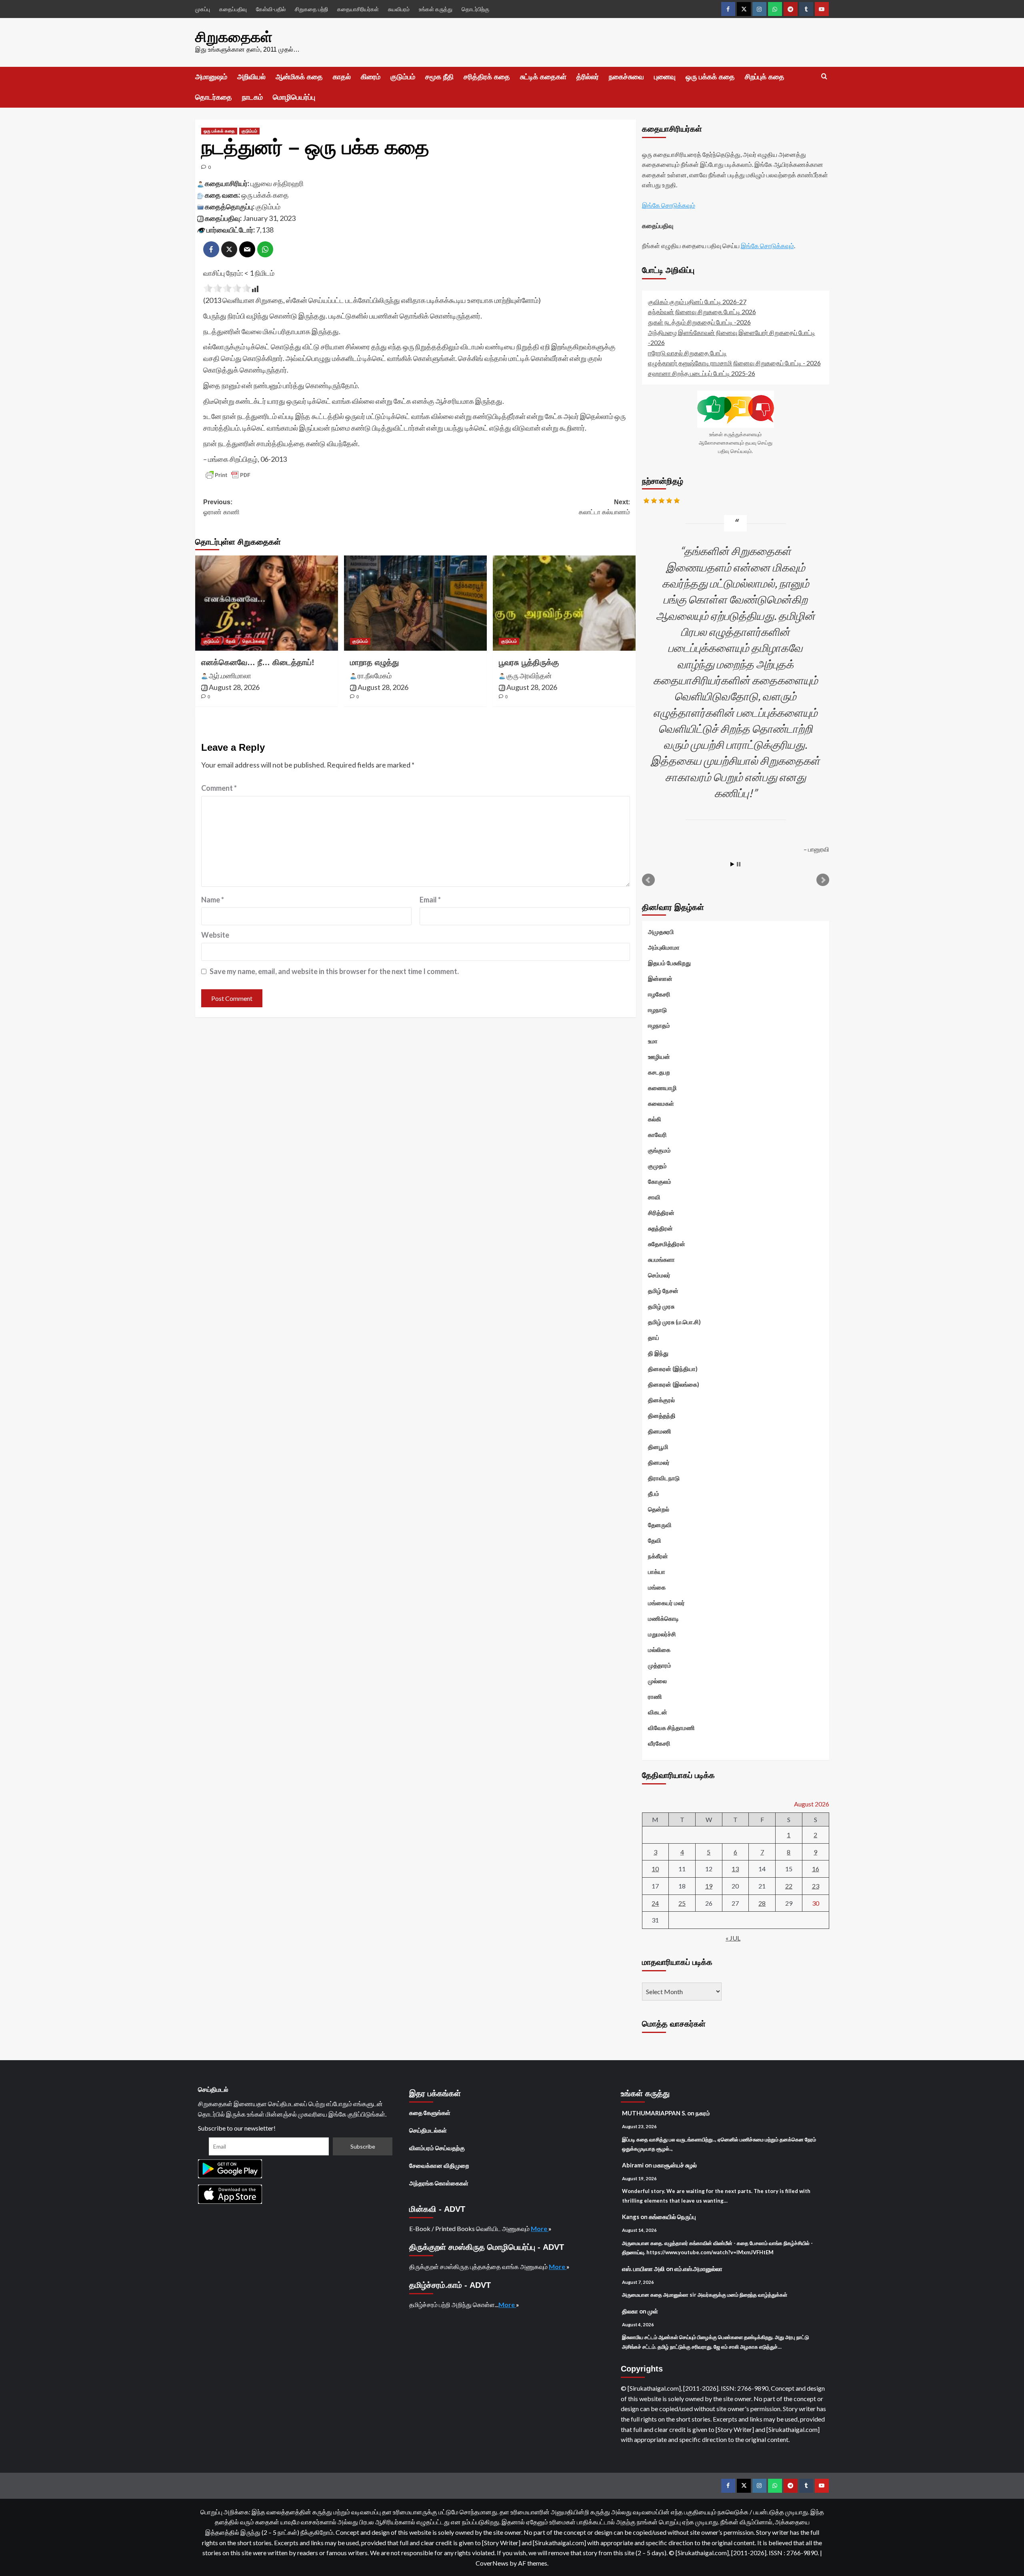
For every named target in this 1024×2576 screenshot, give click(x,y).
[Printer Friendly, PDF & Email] (228, 475)
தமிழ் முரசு (661, 1306)
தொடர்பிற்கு (475, 9)
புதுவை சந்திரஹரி (277, 183)
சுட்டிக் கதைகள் (543, 77)
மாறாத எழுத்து (374, 662)
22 (789, 1886)
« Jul (733, 1938)
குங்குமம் (659, 1150)
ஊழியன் (659, 1056)
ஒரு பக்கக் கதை (710, 77)
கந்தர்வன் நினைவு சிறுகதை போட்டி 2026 (702, 312)
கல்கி (655, 1119)
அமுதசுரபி (661, 932)
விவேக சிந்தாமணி (671, 1728)
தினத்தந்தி (662, 1415)
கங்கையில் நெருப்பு (672, 2217)
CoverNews (492, 2563)
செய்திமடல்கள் (428, 2130)
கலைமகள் (661, 1103)
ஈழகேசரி (659, 994)
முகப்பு (203, 9)
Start (732, 864)
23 (816, 1886)
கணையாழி (662, 1088)
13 (735, 1869)
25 (682, 1903)
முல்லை (657, 1681)
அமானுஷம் (211, 77)
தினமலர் (659, 1462)
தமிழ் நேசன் (663, 1291)
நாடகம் (252, 97)
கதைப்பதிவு (233, 9)
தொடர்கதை (214, 97)
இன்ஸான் (660, 978)
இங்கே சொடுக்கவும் (669, 205)
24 (655, 1903)
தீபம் (654, 1493)
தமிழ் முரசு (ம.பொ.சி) (674, 1322)
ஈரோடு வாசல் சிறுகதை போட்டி (687, 353)
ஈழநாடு (657, 1010)
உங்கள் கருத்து (436, 9)
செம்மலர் (659, 1275)
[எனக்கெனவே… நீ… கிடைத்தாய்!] (267, 603)
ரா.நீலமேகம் (375, 676)
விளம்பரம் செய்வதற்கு (437, 2148)
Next (823, 880)
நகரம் (703, 2113)
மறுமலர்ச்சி (662, 1634)
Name (213, 900)
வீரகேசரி (659, 1743)
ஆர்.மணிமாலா (230, 676)
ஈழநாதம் (659, 1025)
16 (816, 1869)
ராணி (655, 1696)
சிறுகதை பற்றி (311, 9)
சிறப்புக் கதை (765, 77)
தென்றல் (659, 1509)
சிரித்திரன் (661, 1213)
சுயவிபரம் (399, 9)
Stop (739, 864)
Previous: (221, 507)
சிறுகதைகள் (234, 37)
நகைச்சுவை (626, 77)
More (540, 2228)
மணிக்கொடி (663, 1618)
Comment (219, 788)
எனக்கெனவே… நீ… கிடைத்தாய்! (258, 662)
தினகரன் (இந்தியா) (673, 1369)
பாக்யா (657, 1572)
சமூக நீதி (439, 77)
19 (709, 1886)
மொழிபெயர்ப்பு (294, 97)
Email (430, 900)
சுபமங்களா (661, 1259)
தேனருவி (660, 1525)
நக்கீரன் (658, 1556)
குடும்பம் (403, 77)
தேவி (231, 641)
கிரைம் (371, 77)
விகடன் (658, 1712)
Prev (648, 880)
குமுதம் (657, 1166)
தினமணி (660, 1431)
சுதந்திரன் (660, 1228)
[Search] (824, 77)
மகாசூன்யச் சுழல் (675, 2165)
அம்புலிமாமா (664, 947)
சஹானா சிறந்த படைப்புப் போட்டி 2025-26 (702, 373)
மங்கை (657, 1587)
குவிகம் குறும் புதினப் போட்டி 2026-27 (697, 302)
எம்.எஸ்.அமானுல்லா (698, 2269)
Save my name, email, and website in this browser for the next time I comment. (334, 971)
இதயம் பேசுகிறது (669, 963)
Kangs (631, 2217)
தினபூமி (658, 1447)
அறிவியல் (251, 77)
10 (655, 1869)
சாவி (654, 1197)
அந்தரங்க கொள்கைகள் (439, 2183)
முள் (653, 2311)
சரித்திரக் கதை (487, 77)
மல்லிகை (659, 1650)
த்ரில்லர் (588, 77)
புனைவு (665, 77)
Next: (604, 507)
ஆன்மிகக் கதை (299, 77)
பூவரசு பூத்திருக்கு (529, 662)
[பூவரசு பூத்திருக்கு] (564, 603)
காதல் (342, 77)
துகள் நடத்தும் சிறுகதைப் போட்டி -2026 (699, 322)
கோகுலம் (660, 1181)
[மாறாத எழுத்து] (415, 603)
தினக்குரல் (661, 1400)
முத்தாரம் (660, 1665)
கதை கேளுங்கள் (430, 2113)
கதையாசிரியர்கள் (358, 9)
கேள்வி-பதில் (271, 9)
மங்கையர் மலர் (666, 1603)
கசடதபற (659, 1072)
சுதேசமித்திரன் (667, 1244)
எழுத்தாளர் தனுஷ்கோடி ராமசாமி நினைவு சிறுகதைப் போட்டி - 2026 (734, 363)
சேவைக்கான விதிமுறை (439, 2165)
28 (762, 1903)
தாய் (654, 1337)
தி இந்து (658, 1353)
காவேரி (657, 1135)
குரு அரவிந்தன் (529, 676)
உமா (653, 1041)
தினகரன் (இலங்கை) (674, 1384)
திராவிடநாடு (664, 1478)
